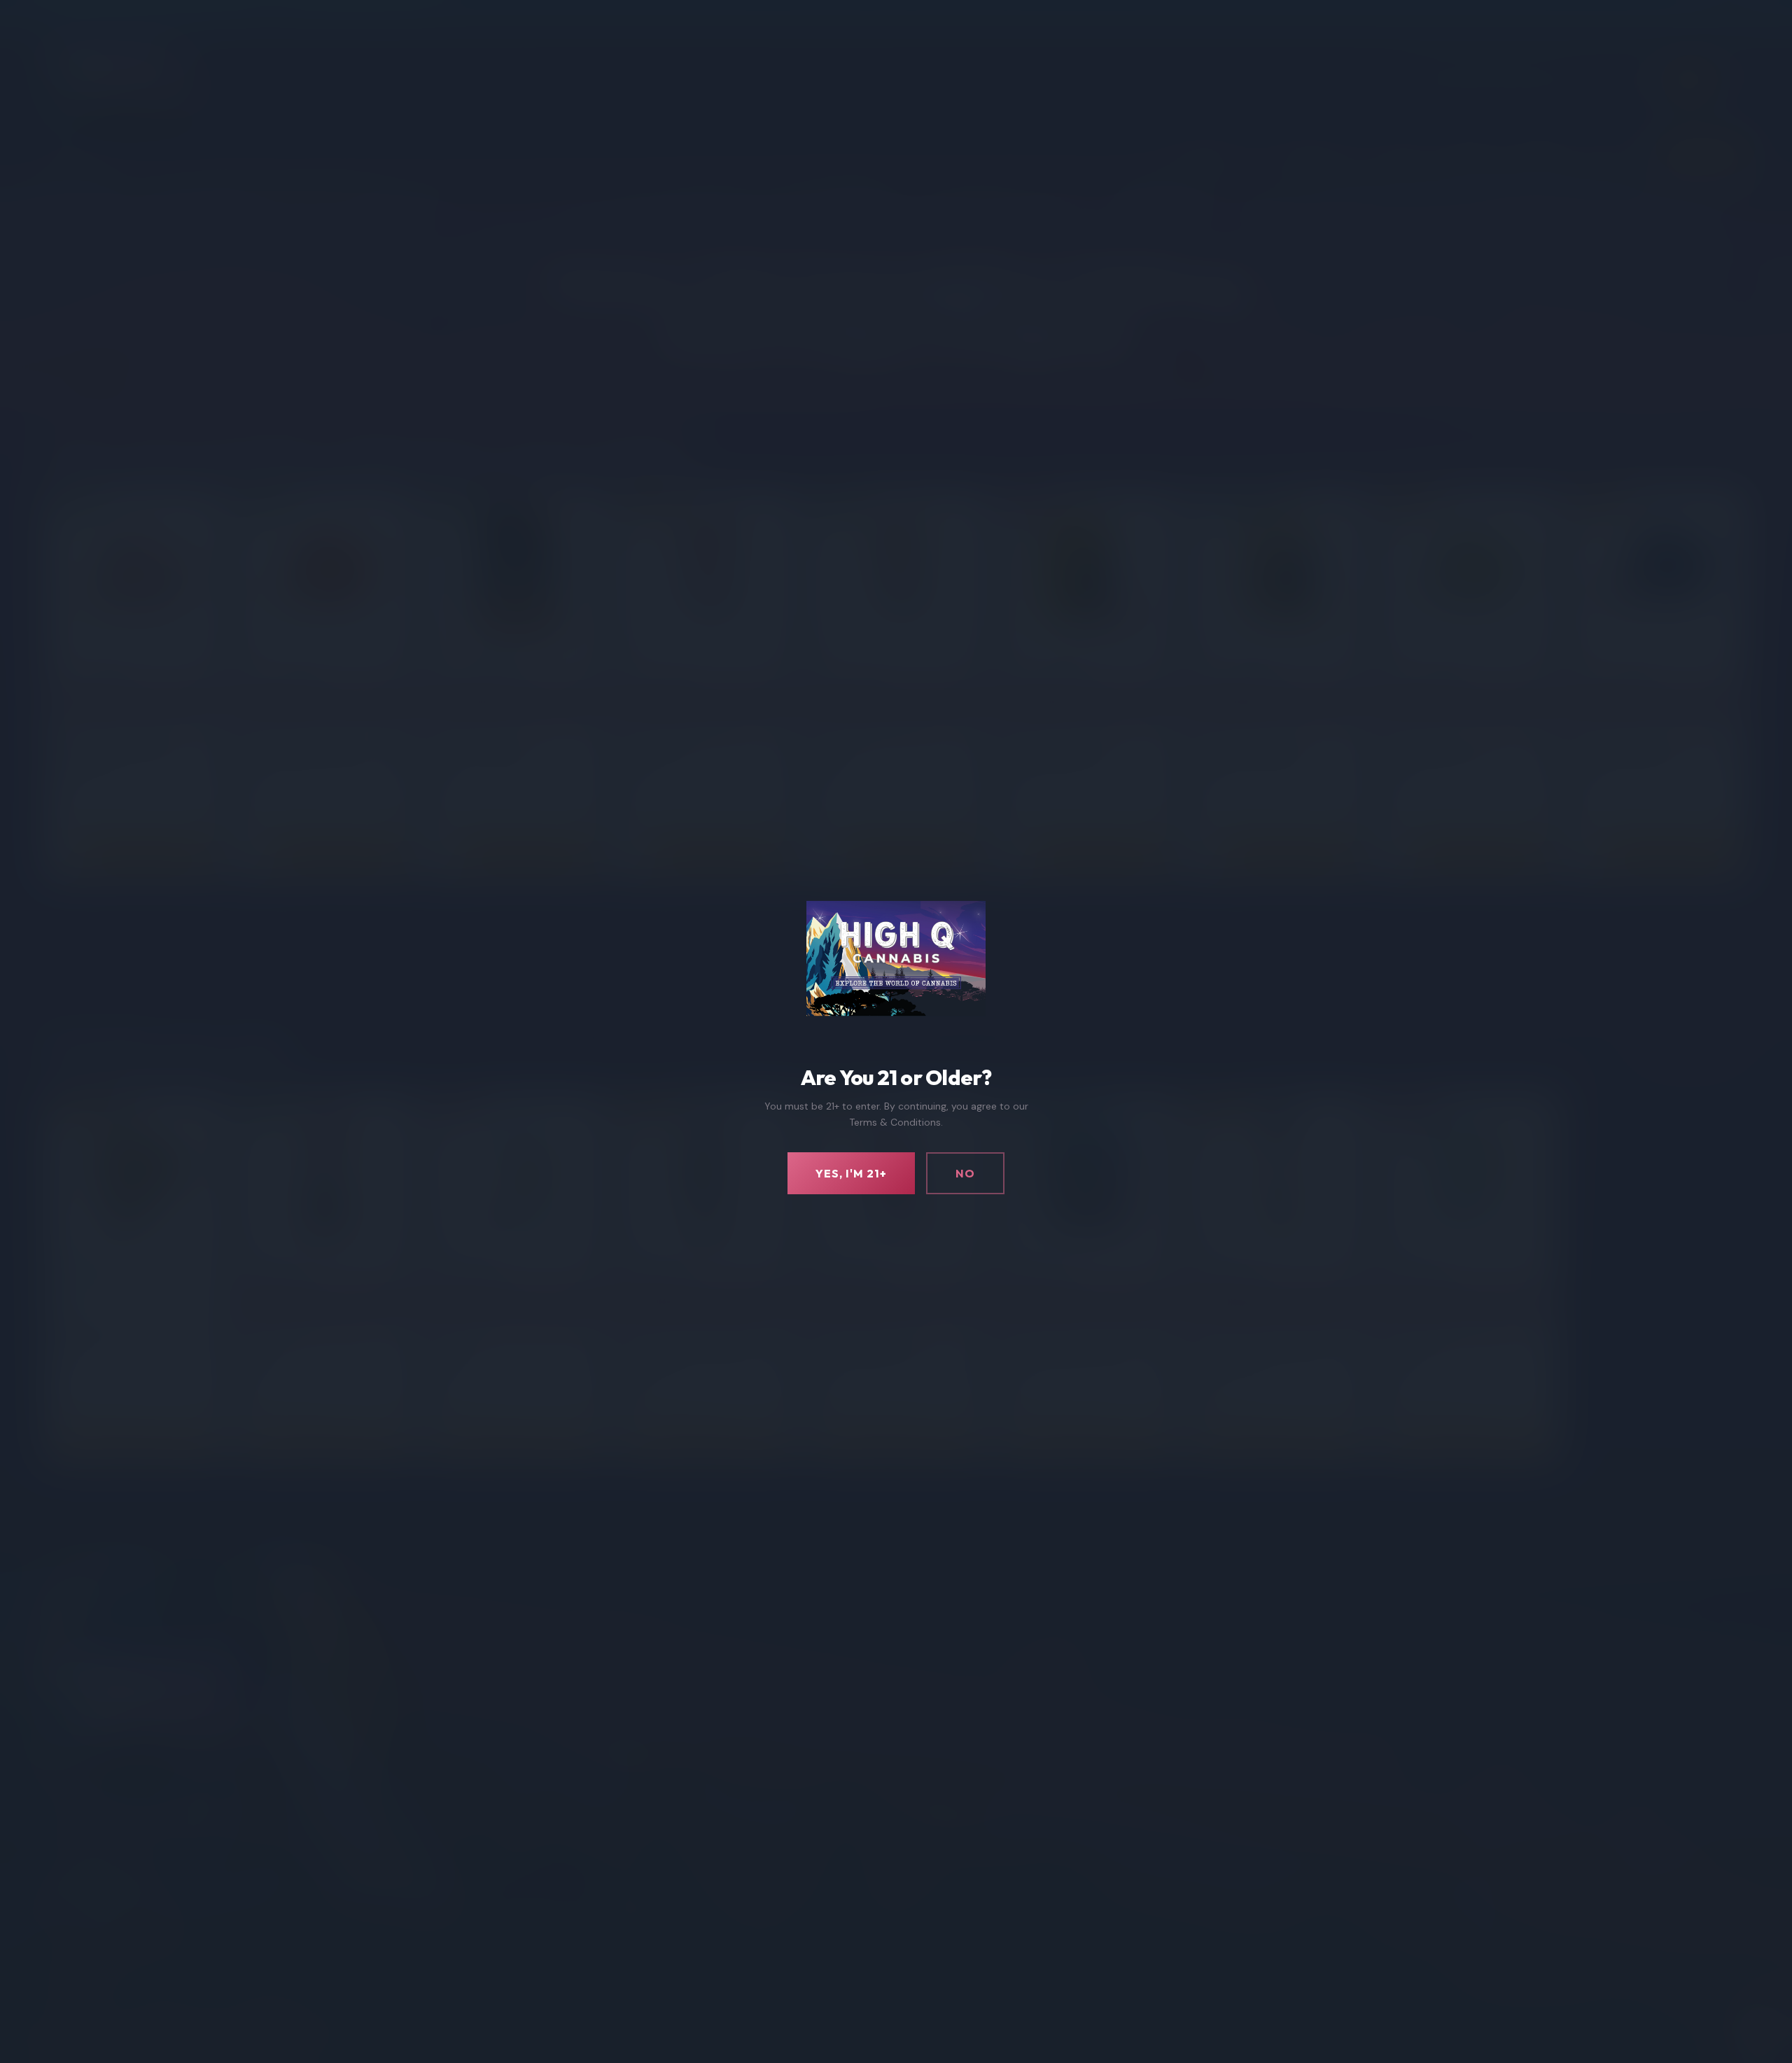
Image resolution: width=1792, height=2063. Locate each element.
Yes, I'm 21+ (851, 1173)
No (965, 1173)
